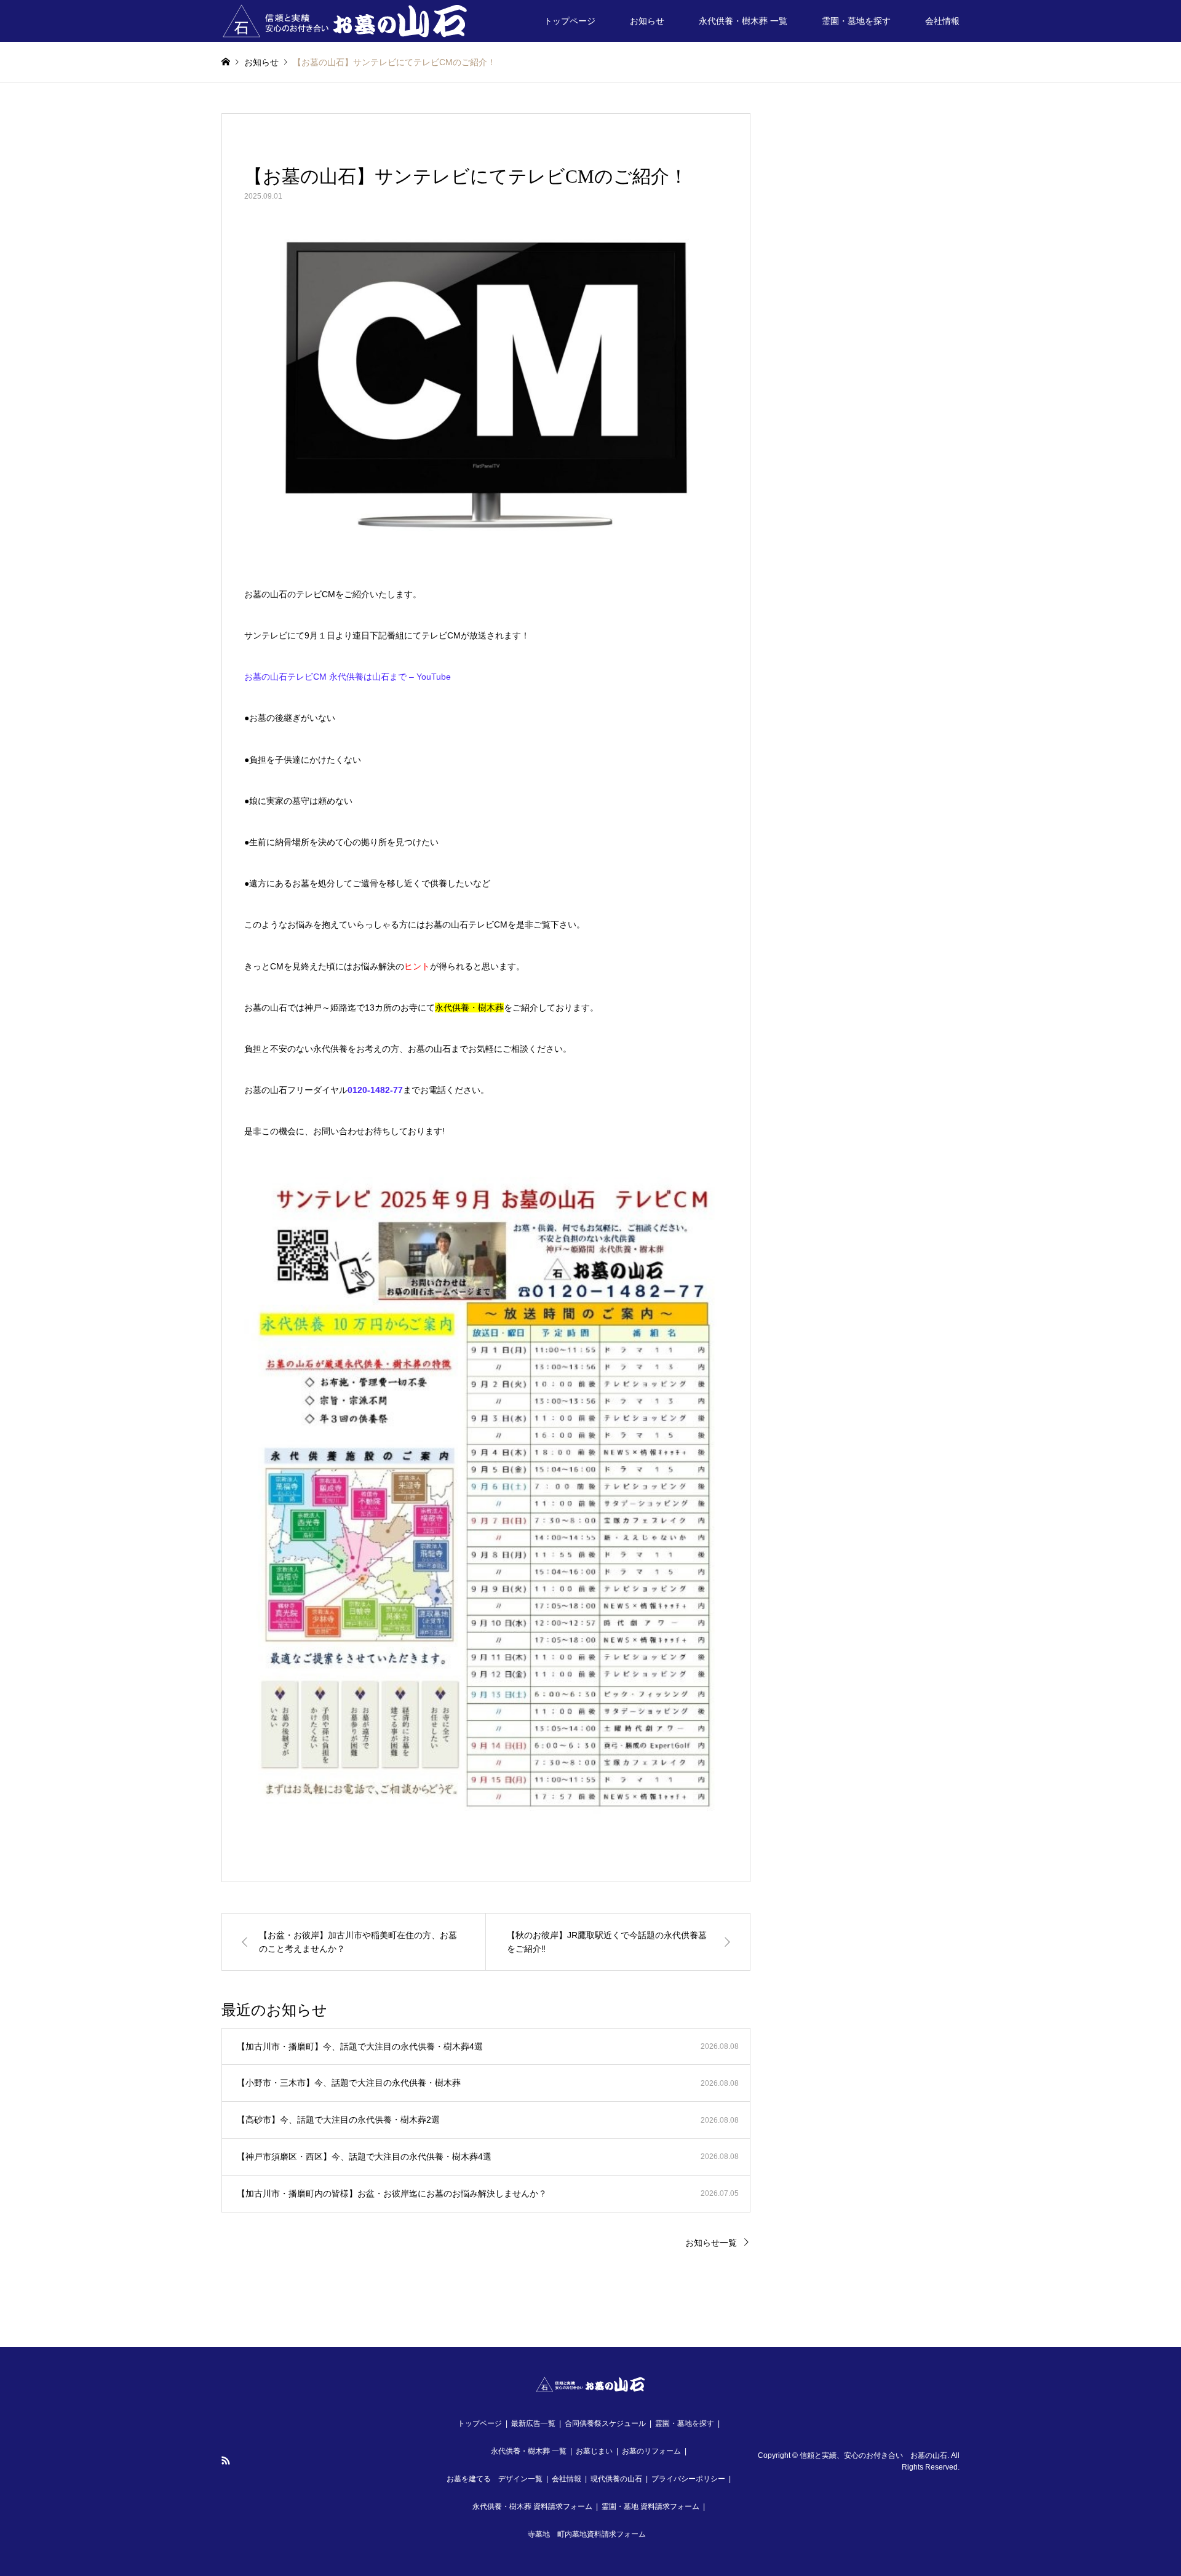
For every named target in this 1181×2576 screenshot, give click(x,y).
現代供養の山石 (616, 2479)
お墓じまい (594, 2451)
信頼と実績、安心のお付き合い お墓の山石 (873, 2455)
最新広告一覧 (533, 2423)
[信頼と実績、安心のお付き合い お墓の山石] (345, 21)
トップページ (570, 21)
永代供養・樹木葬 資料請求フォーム (532, 2506)
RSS (226, 2460)
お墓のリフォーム (651, 2451)
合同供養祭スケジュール (605, 2423)
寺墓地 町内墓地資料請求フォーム (587, 2534)
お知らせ (647, 21)
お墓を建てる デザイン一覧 (495, 2479)
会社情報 (942, 21)
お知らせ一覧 (711, 2243)
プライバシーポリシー (688, 2479)
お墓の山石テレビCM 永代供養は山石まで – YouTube (348, 677)
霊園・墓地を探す (856, 21)
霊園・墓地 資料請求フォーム (650, 2506)
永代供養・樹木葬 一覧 (743, 21)
